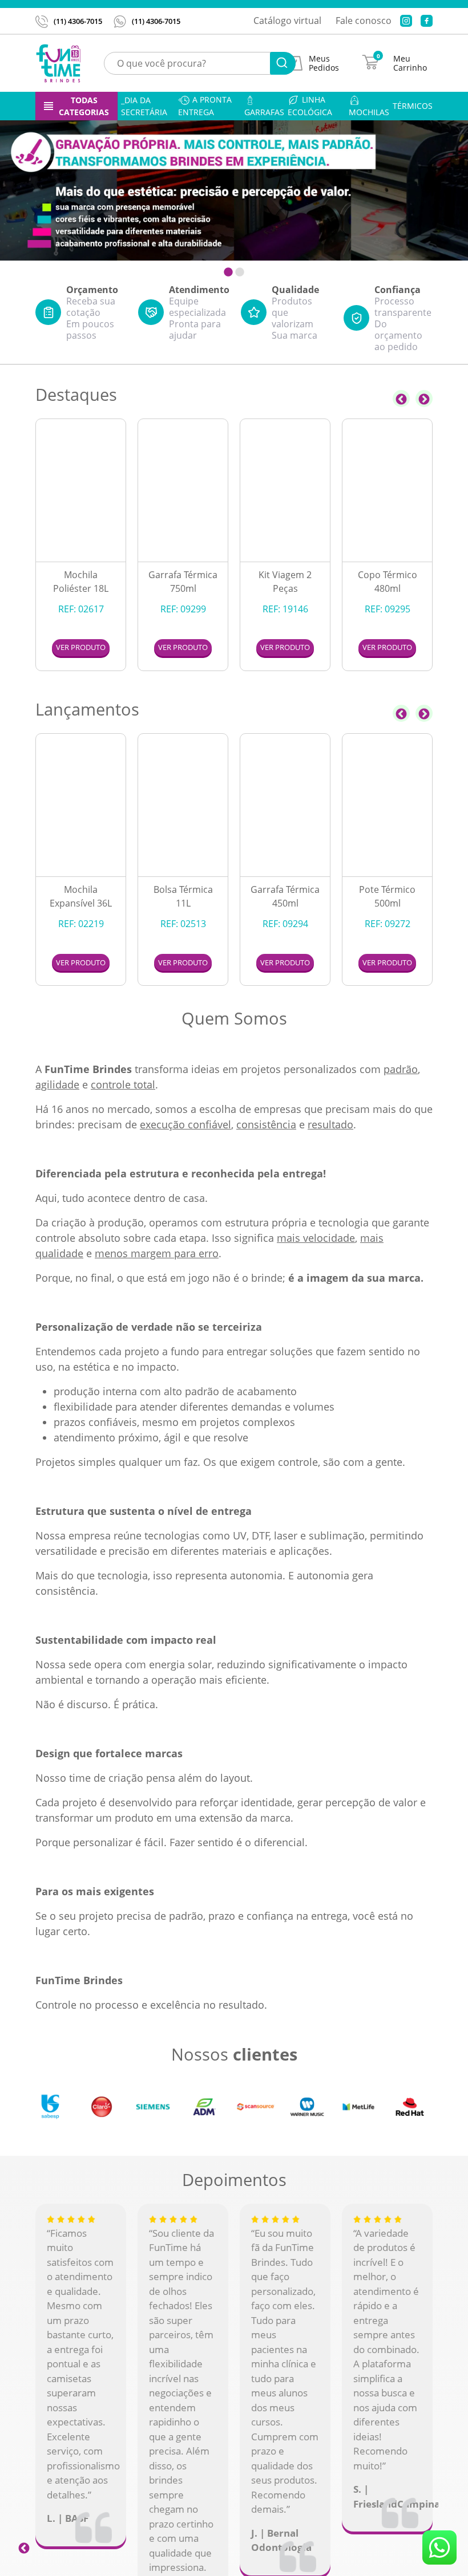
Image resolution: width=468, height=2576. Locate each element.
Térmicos (413, 106)
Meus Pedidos (324, 63)
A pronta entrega (205, 106)
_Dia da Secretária (144, 106)
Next (424, 399)
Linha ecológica (310, 106)
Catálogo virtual (287, 21)
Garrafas (264, 112)
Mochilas (369, 112)
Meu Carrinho (410, 63)
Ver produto (81, 647)
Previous (401, 399)
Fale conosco (364, 21)
